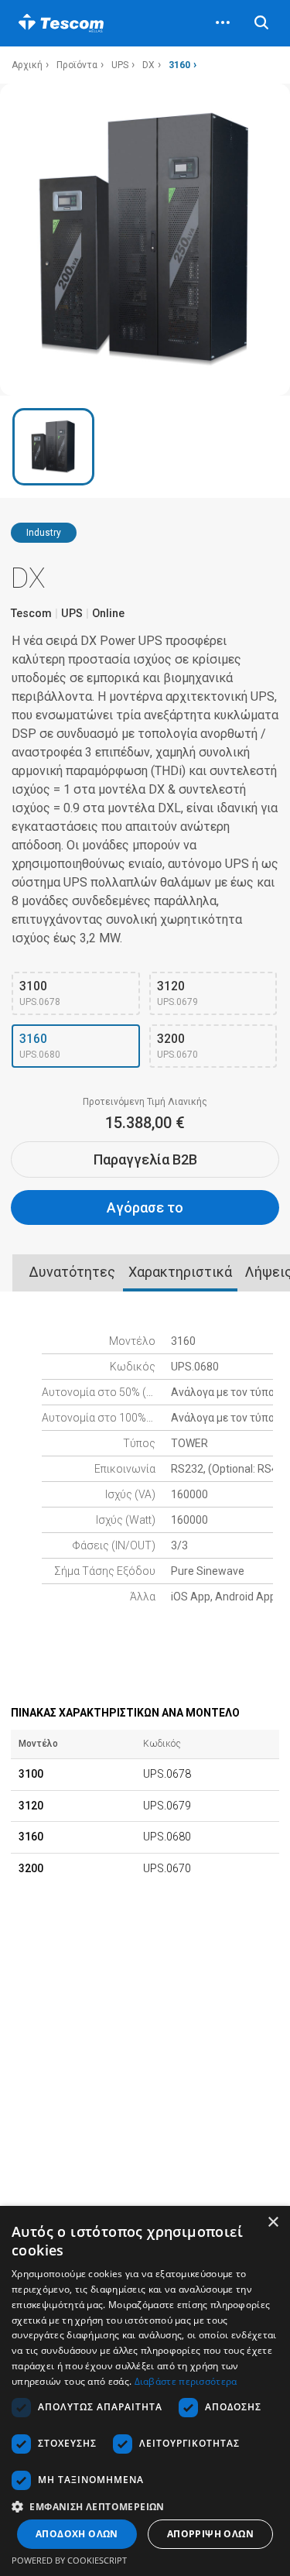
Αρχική (27, 65)
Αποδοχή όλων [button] (77, 2534)
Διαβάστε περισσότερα (186, 2381)
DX (148, 65)
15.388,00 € (145, 1123)
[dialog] (145, 2391)
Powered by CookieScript (69, 2560)
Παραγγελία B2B (145, 1159)
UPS (120, 65)
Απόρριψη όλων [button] (210, 2534)
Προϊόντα (77, 65)
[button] (145, 2506)
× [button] (273, 2223)
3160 (179, 65)
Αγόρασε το (145, 1207)
